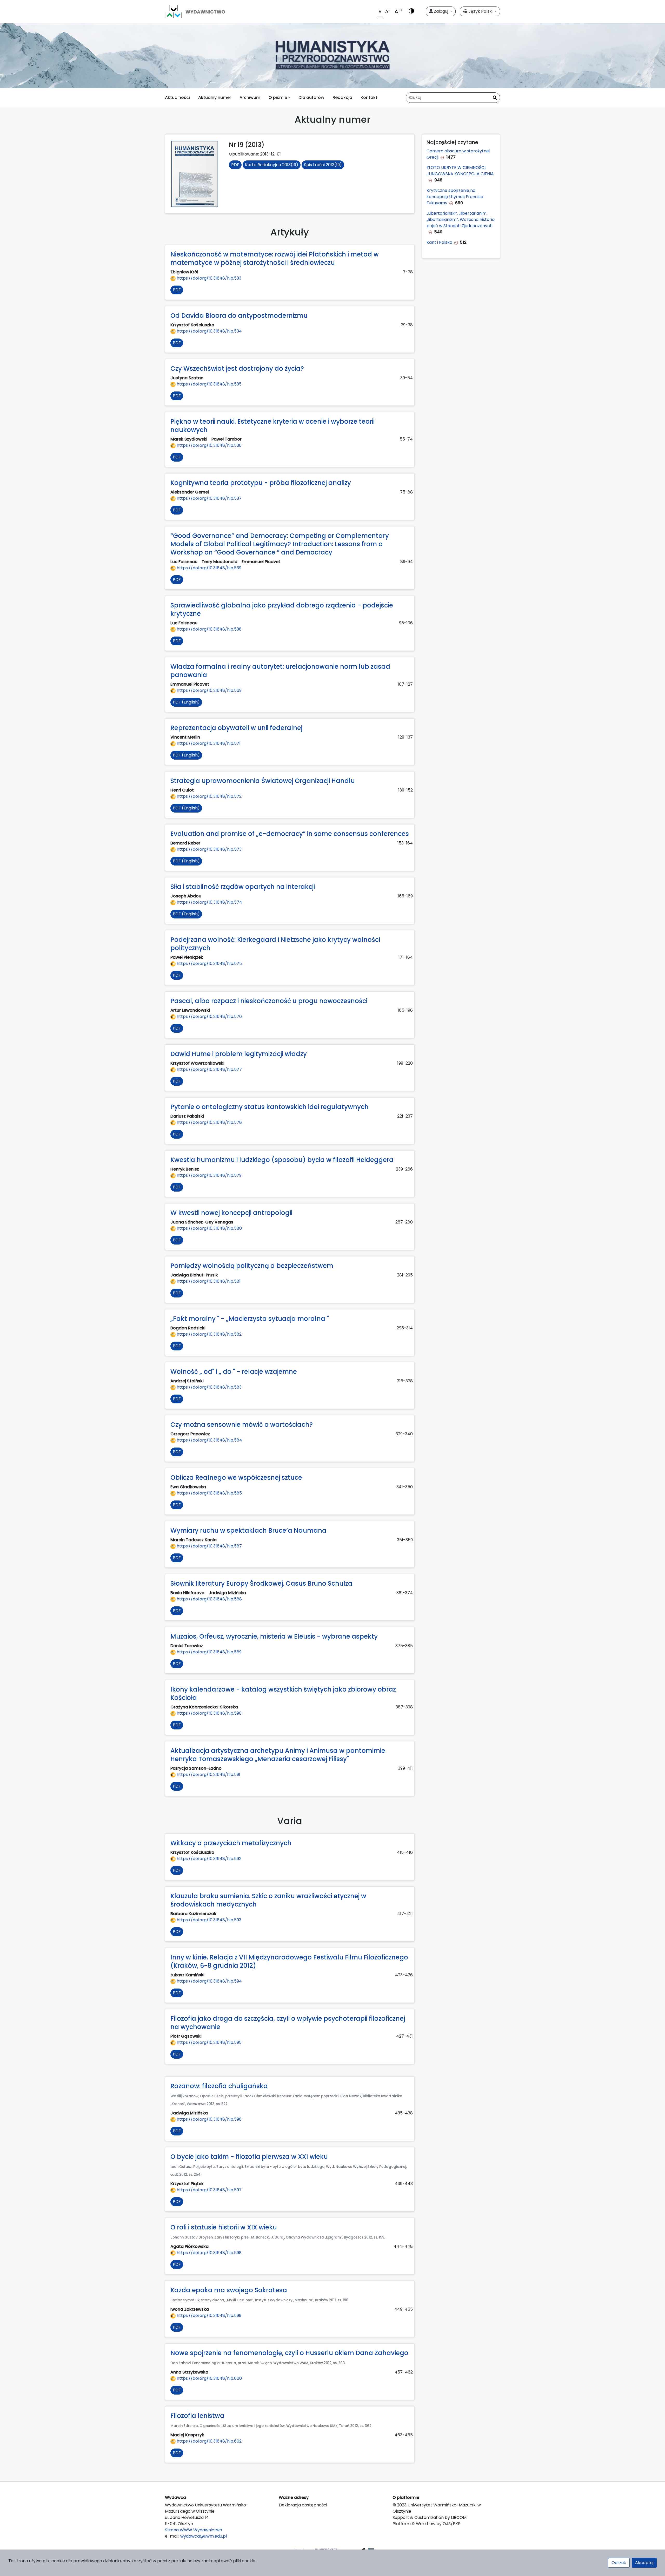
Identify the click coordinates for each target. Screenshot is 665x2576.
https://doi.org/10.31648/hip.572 (209, 796)
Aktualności (177, 97)
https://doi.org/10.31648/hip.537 (209, 498)
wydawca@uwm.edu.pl (204, 2536)
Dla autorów (311, 97)
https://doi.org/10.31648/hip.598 (209, 2253)
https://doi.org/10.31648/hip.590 (209, 1713)
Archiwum (250, 97)
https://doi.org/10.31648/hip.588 (209, 1599)
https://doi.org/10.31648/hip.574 (209, 902)
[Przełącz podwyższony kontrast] (411, 11)
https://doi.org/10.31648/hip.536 (209, 445)
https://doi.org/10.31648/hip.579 (209, 1175)
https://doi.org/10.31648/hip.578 (209, 1122)
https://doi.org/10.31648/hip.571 (208, 743)
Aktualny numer (215, 97)
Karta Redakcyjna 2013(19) (272, 165)
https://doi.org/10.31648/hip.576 (209, 1016)
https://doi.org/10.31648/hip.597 (209, 2190)
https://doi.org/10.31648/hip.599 (208, 2315)
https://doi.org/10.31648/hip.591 (208, 1774)
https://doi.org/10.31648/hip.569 (209, 690)
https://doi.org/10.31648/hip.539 (208, 568)
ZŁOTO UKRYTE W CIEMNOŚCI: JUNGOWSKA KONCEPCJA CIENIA (460, 171)
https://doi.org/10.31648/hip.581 (208, 1281)
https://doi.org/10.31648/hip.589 (209, 1652)
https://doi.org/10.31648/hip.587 (209, 1546)
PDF (235, 165)
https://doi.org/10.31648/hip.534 (209, 331)
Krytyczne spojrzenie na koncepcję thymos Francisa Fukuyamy (455, 197)
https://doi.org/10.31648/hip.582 (209, 1334)
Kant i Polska (439, 242)
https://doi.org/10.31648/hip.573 (209, 849)
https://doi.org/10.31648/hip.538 (209, 629)
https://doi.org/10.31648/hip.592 (208, 1859)
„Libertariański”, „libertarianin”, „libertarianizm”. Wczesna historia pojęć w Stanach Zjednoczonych (461, 219)
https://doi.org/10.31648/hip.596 (209, 2119)
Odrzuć (619, 2563)
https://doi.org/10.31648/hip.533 (208, 278)
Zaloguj (441, 11)
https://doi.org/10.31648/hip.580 (209, 1228)
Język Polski (480, 11)
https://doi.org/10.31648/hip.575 (209, 964)
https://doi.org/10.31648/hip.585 (209, 1493)
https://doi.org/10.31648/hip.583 (209, 1387)
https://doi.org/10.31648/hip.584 (209, 1440)
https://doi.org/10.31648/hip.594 (209, 1981)
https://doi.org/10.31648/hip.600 (209, 2378)
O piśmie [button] (278, 97)
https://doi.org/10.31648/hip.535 (209, 384)
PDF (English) (186, 702)
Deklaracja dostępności (303, 2505)
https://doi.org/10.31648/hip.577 (209, 1069)
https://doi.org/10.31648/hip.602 (209, 2441)
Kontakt (369, 97)
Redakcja (342, 97)
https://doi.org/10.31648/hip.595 (209, 2042)
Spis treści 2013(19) (323, 165)
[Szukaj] (495, 98)
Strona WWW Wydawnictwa (194, 2530)
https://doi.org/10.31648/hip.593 (208, 1920)
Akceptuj (644, 2563)
